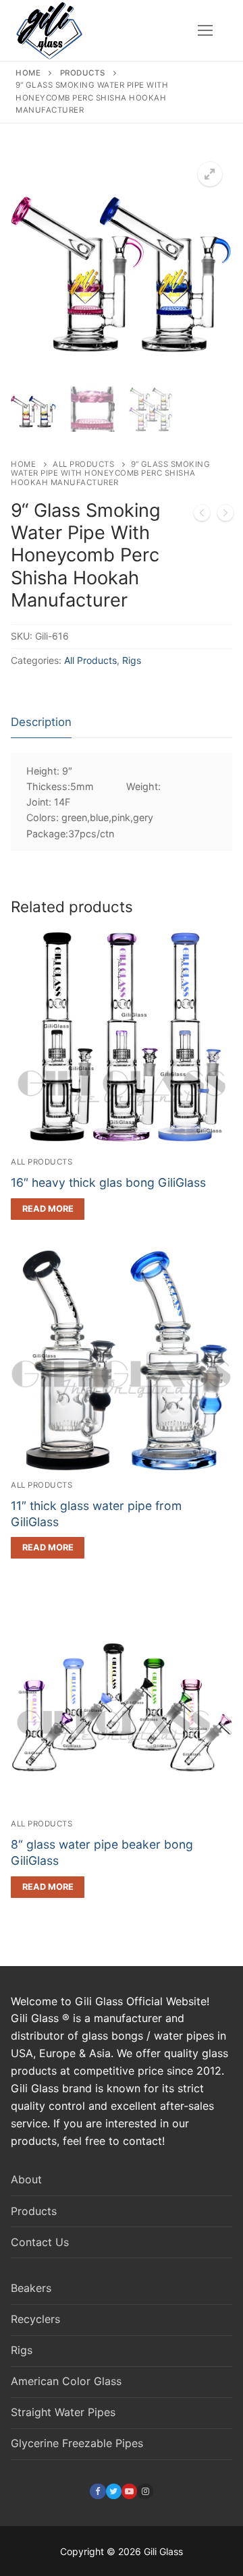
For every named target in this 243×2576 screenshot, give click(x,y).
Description (41, 722)
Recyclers (35, 2319)
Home (28, 73)
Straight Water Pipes (63, 2412)
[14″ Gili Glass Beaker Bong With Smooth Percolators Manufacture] (202, 515)
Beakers (31, 2288)
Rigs (132, 660)
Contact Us (40, 2242)
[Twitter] (114, 2491)
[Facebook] (98, 2491)
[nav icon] (205, 30)
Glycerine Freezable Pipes (77, 2443)
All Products (83, 464)
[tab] (41, 723)
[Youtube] (129, 2491)
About (26, 2179)
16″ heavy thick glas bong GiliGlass (108, 1182)
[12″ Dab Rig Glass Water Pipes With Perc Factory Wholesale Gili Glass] (225, 515)
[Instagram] (145, 2491)
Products (83, 73)
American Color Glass (66, 2381)
